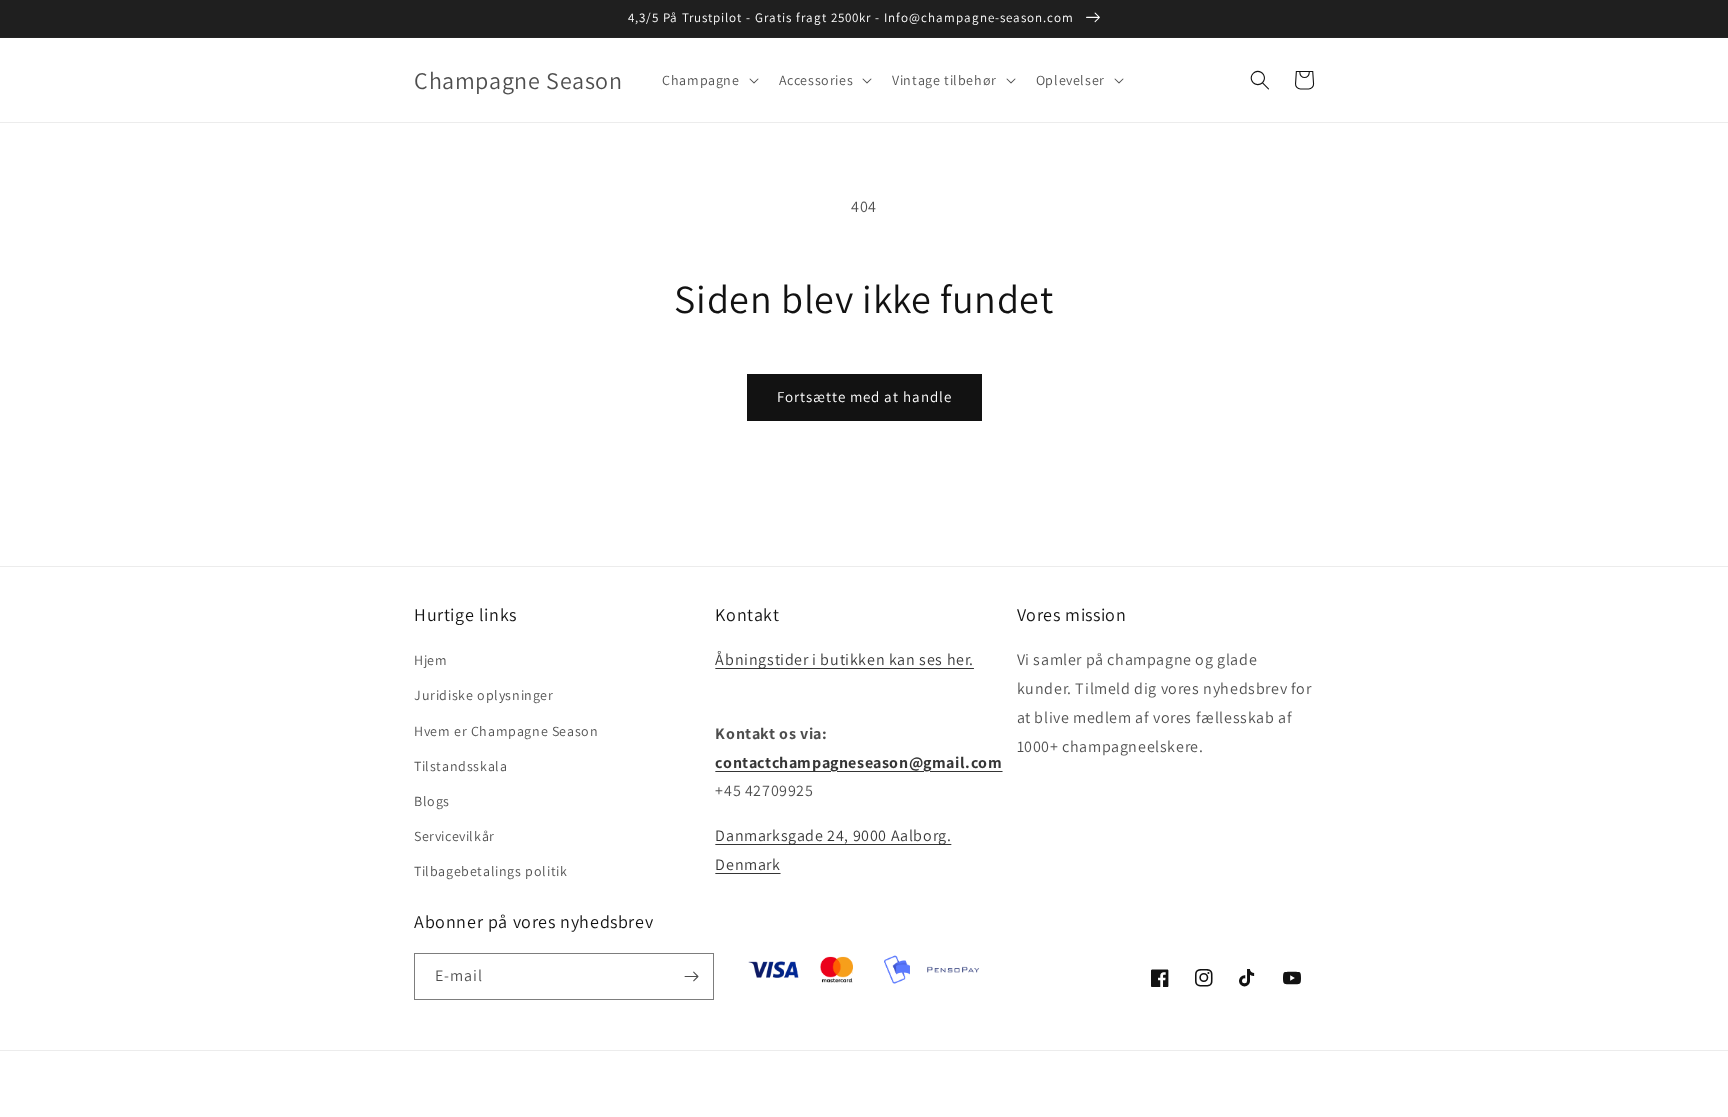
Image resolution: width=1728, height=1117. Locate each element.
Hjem (430, 660)
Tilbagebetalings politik (490, 871)
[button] (708, 80)
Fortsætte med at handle (864, 396)
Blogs (432, 801)
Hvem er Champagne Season (506, 731)
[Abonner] (691, 976)
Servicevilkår (454, 836)
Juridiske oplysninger (484, 695)
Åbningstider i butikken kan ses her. (844, 659)
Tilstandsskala (460, 766)
